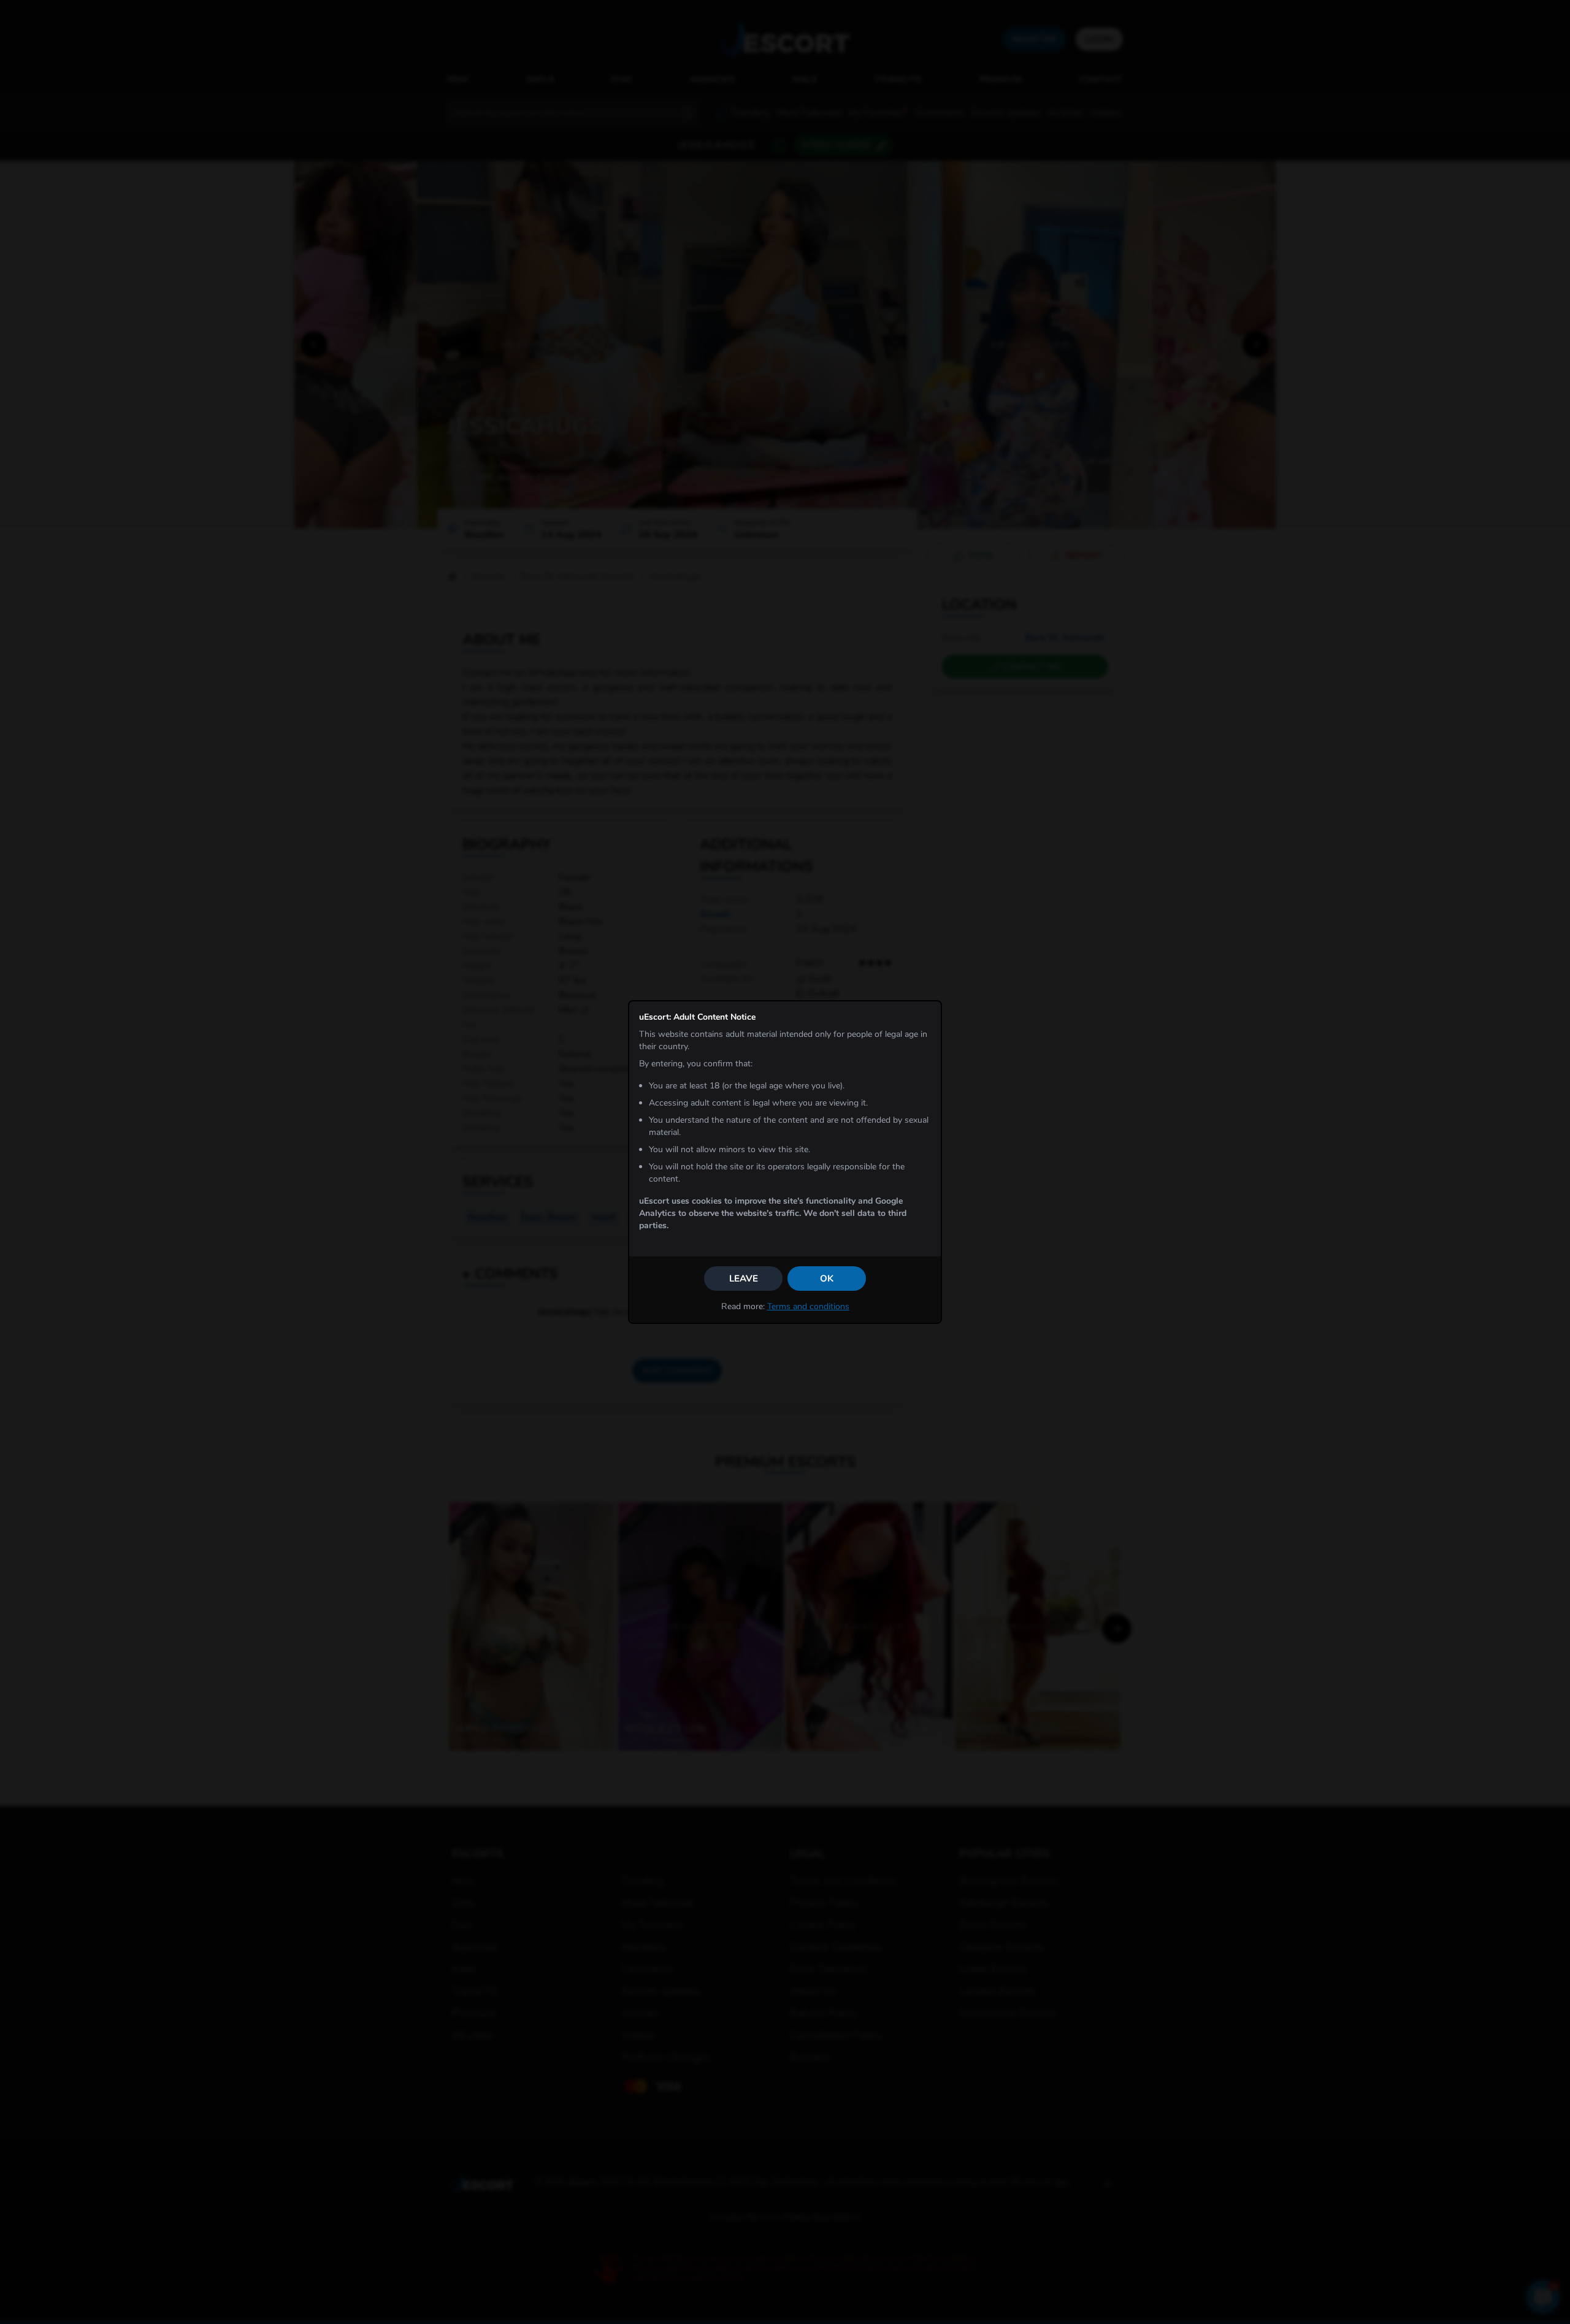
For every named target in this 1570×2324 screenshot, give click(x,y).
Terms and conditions (808, 1306)
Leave (744, 1279)
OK (827, 1279)
